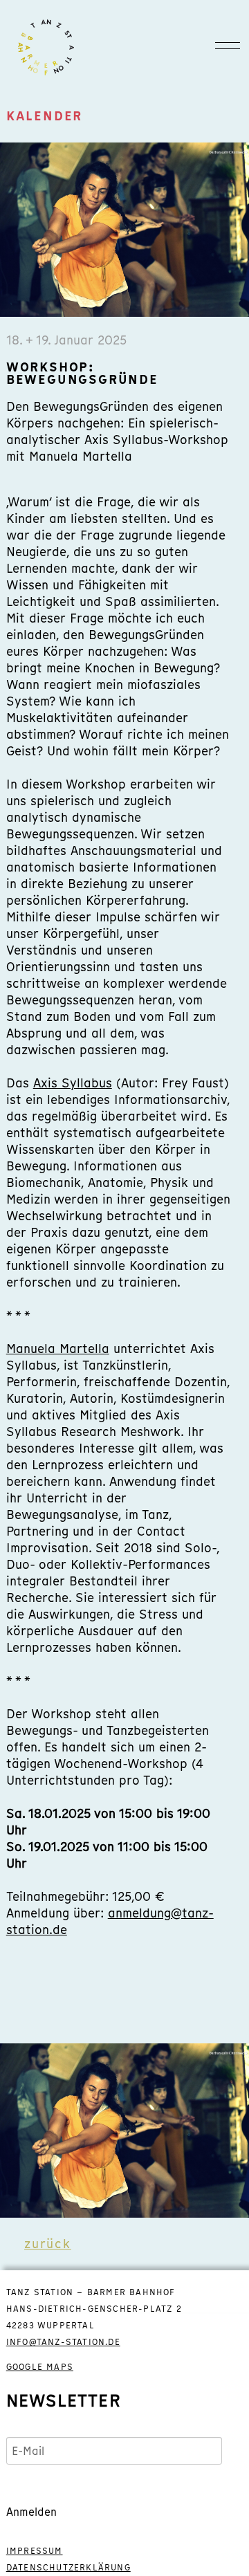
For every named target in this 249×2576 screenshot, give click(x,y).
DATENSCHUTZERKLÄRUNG (68, 2568)
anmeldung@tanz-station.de (110, 1921)
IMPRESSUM (35, 2551)
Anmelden (31, 2512)
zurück (48, 2244)
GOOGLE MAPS (40, 2367)
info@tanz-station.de (63, 2342)
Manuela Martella (58, 1349)
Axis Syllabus (73, 1083)
